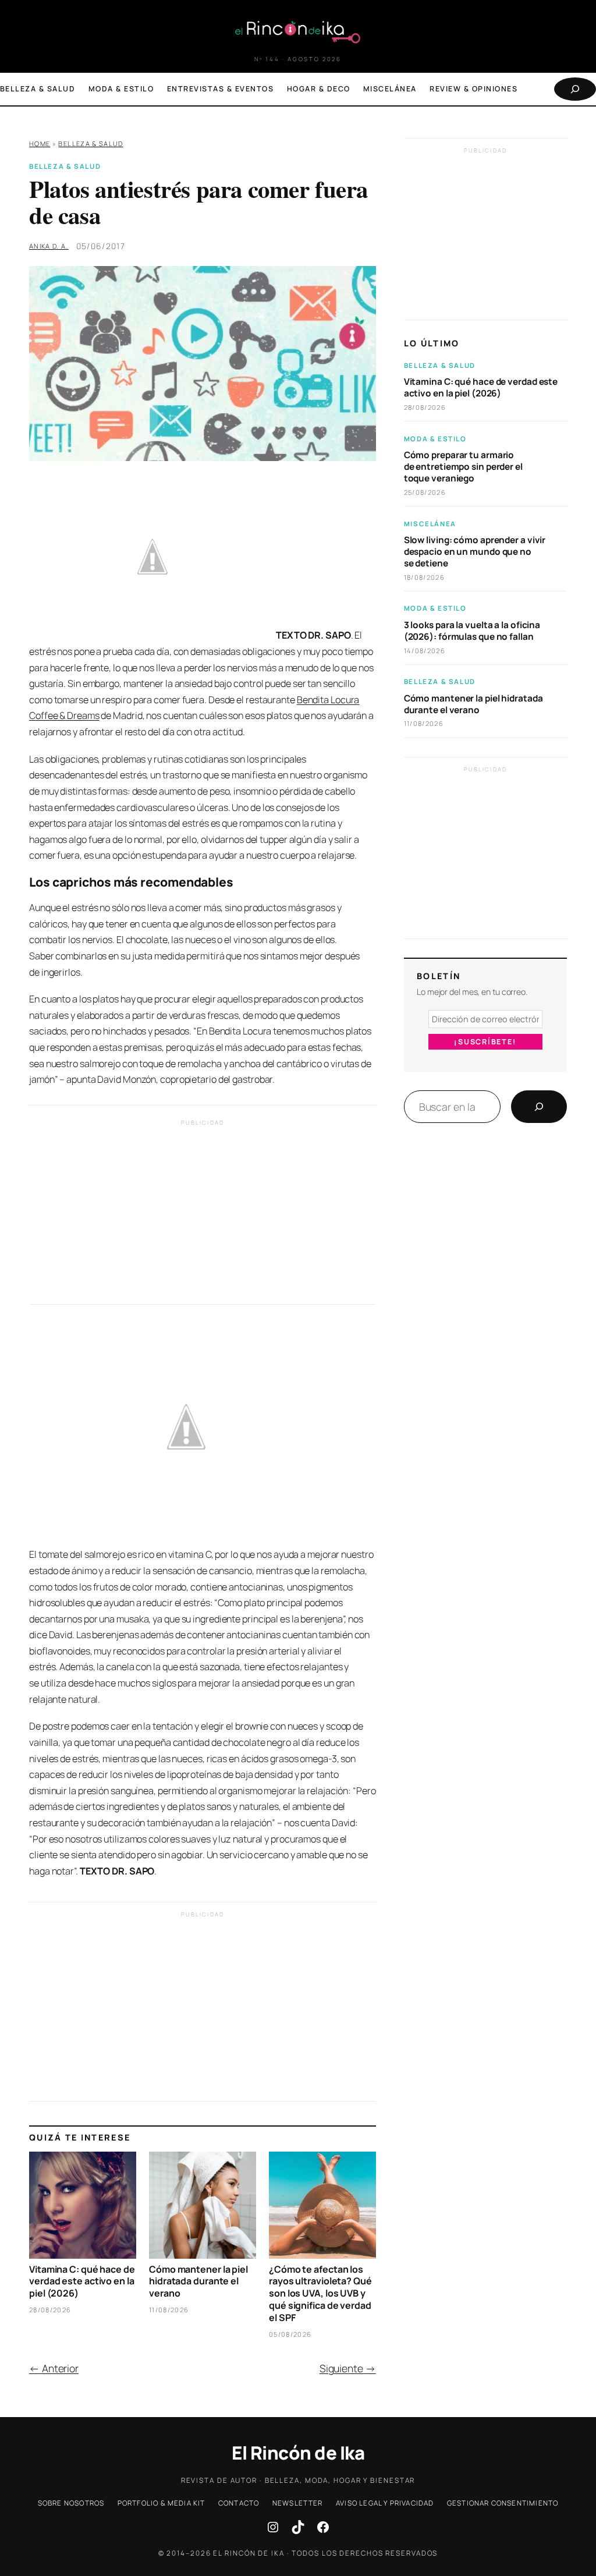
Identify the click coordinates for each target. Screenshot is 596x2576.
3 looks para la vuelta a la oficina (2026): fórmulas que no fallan (472, 631)
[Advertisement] (203, 1215)
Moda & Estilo (435, 439)
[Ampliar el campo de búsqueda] (575, 89)
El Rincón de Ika (298, 2453)
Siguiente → (348, 2368)
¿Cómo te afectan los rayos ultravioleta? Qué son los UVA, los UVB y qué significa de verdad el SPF (320, 2294)
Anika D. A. (49, 246)
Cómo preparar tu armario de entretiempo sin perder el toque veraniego (463, 467)
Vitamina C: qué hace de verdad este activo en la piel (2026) (82, 2281)
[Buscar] (539, 1107)
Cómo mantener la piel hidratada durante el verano (198, 2281)
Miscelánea (430, 524)
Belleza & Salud (91, 143)
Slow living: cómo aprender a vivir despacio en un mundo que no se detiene (475, 552)
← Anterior (54, 2368)
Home (40, 143)
